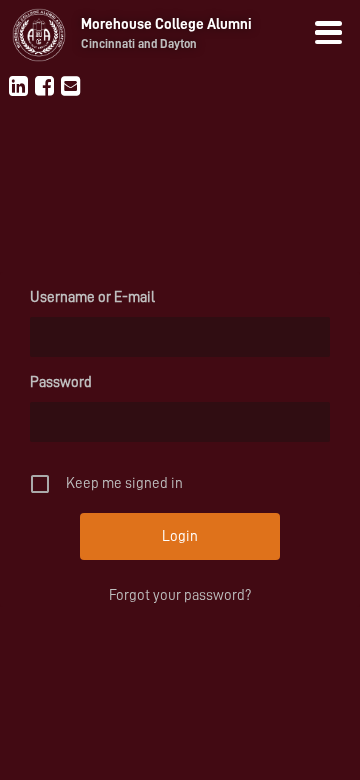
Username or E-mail (92, 297)
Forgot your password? (180, 595)
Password (61, 382)
